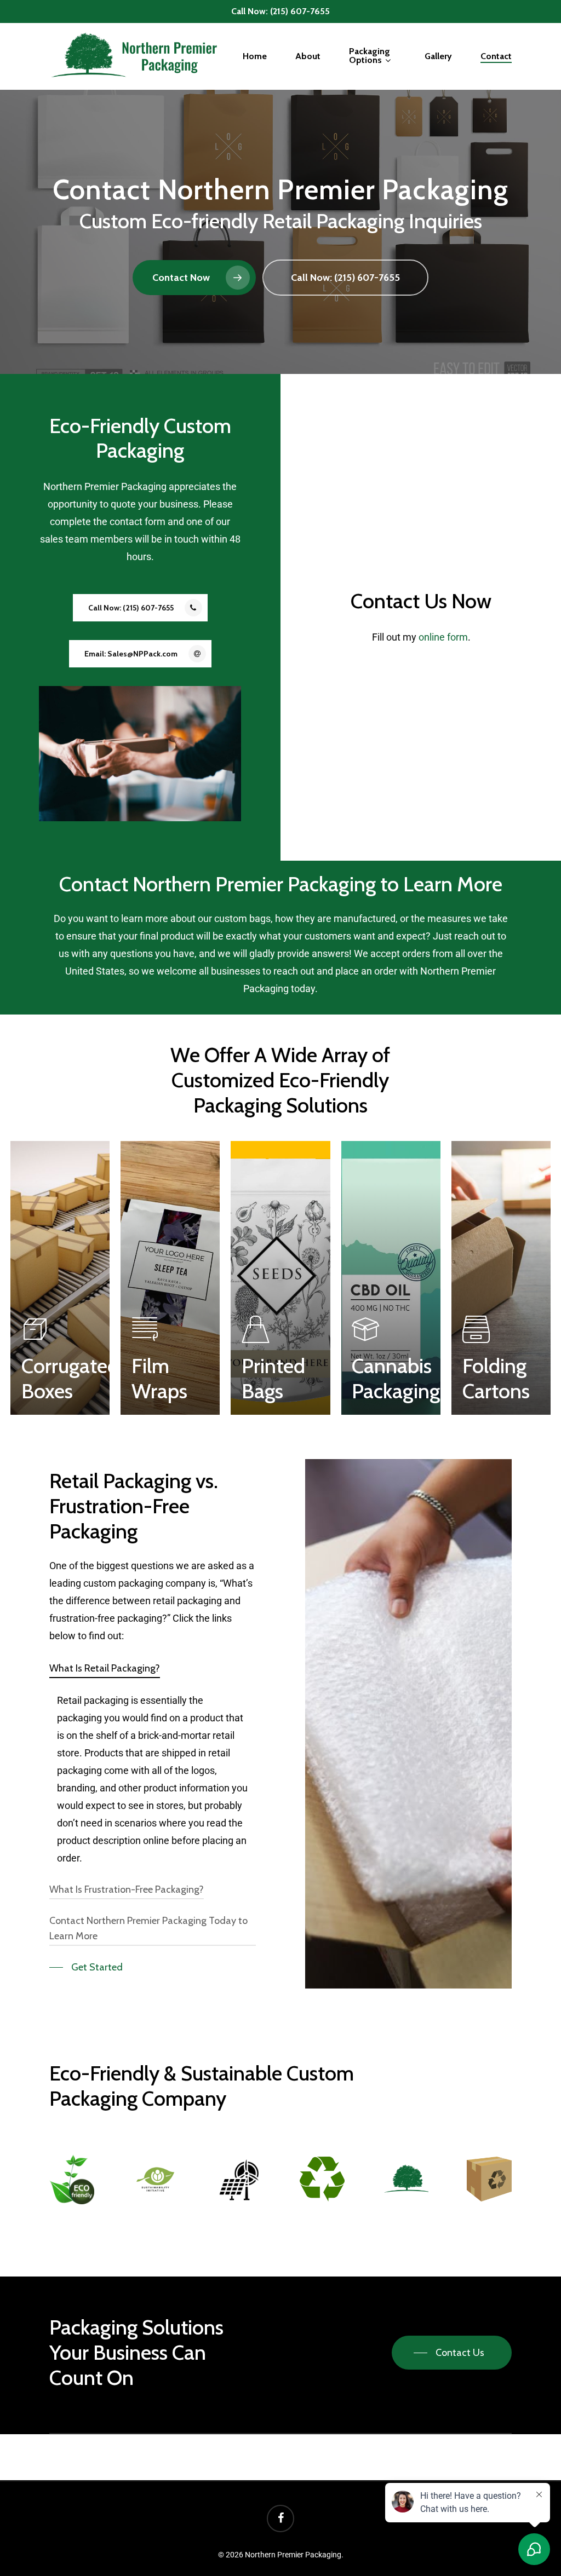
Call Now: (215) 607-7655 (280, 11)
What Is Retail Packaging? (105, 1668)
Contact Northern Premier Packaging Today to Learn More (148, 1928)
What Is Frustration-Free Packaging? (127, 1889)
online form (443, 637)
